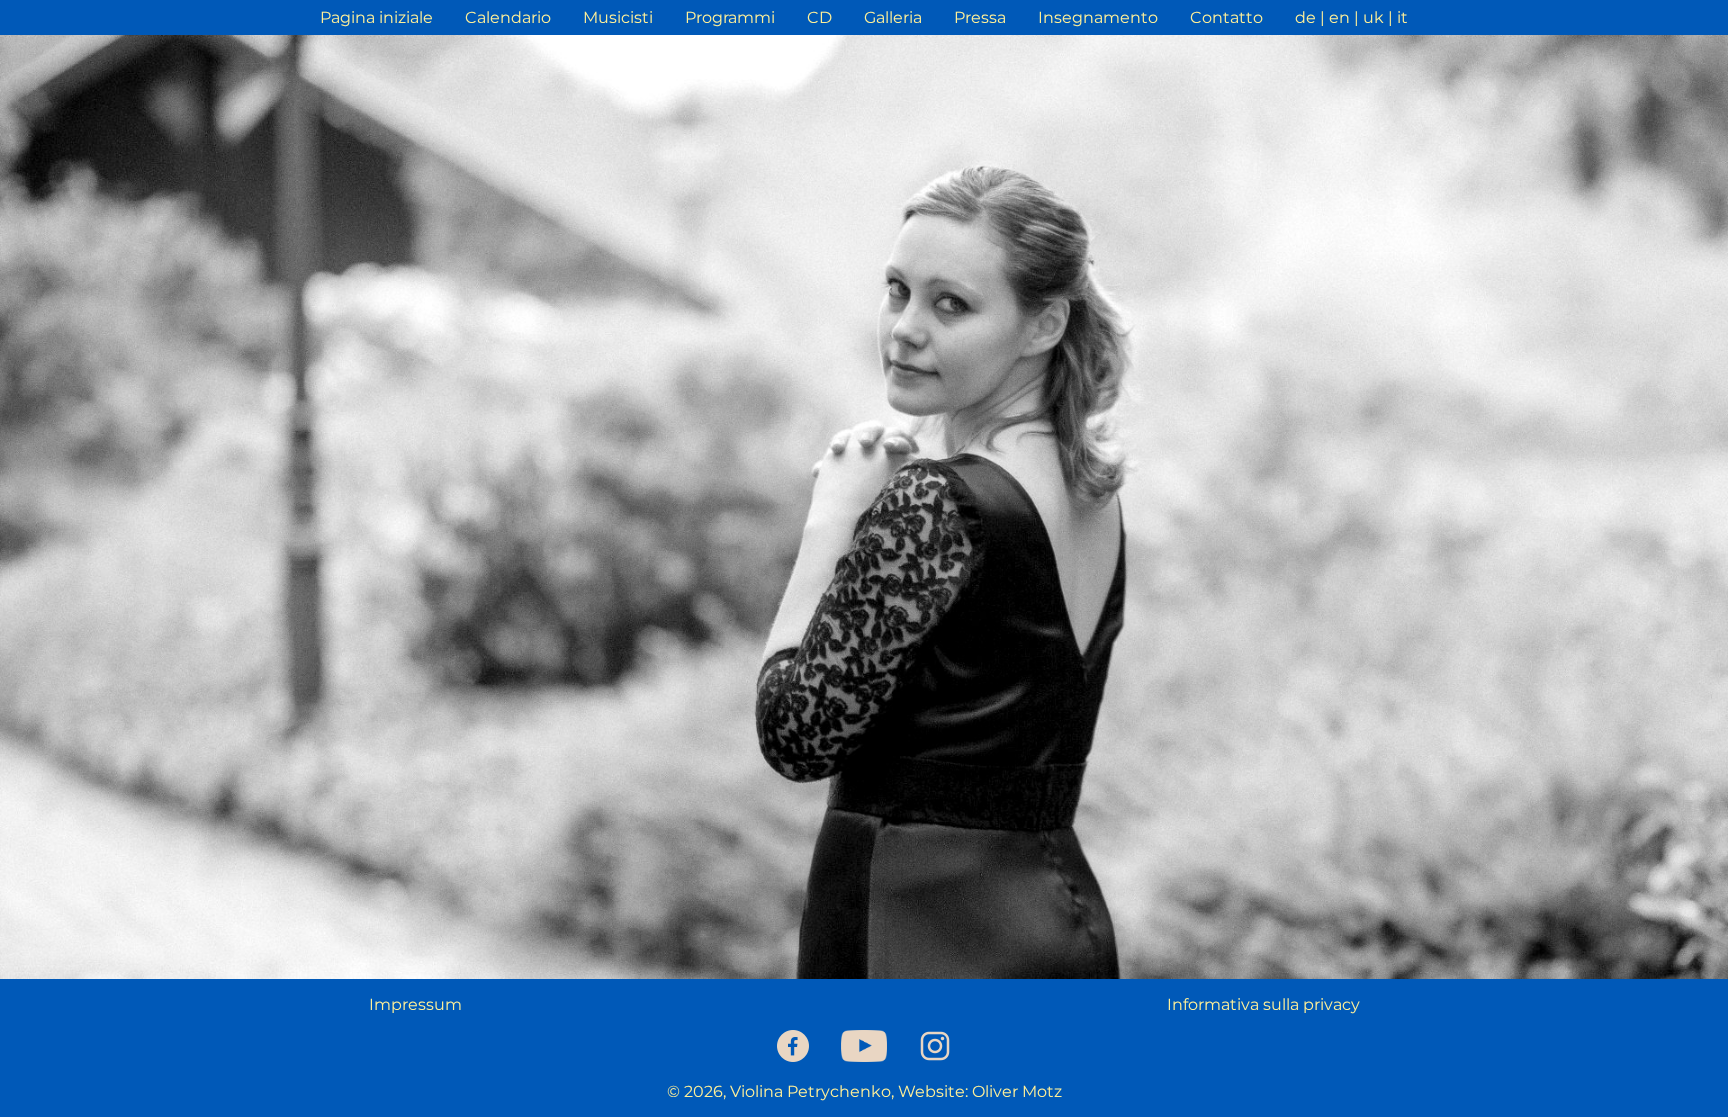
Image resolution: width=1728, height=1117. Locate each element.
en (1339, 17)
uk (1373, 17)
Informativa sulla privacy (1263, 1004)
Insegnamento (1098, 17)
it (1402, 17)
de (1305, 17)
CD (819, 17)
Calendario (508, 17)
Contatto (1226, 17)
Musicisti (618, 17)
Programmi (730, 17)
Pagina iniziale (376, 17)
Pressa (980, 17)
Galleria (893, 17)
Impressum (415, 1004)
